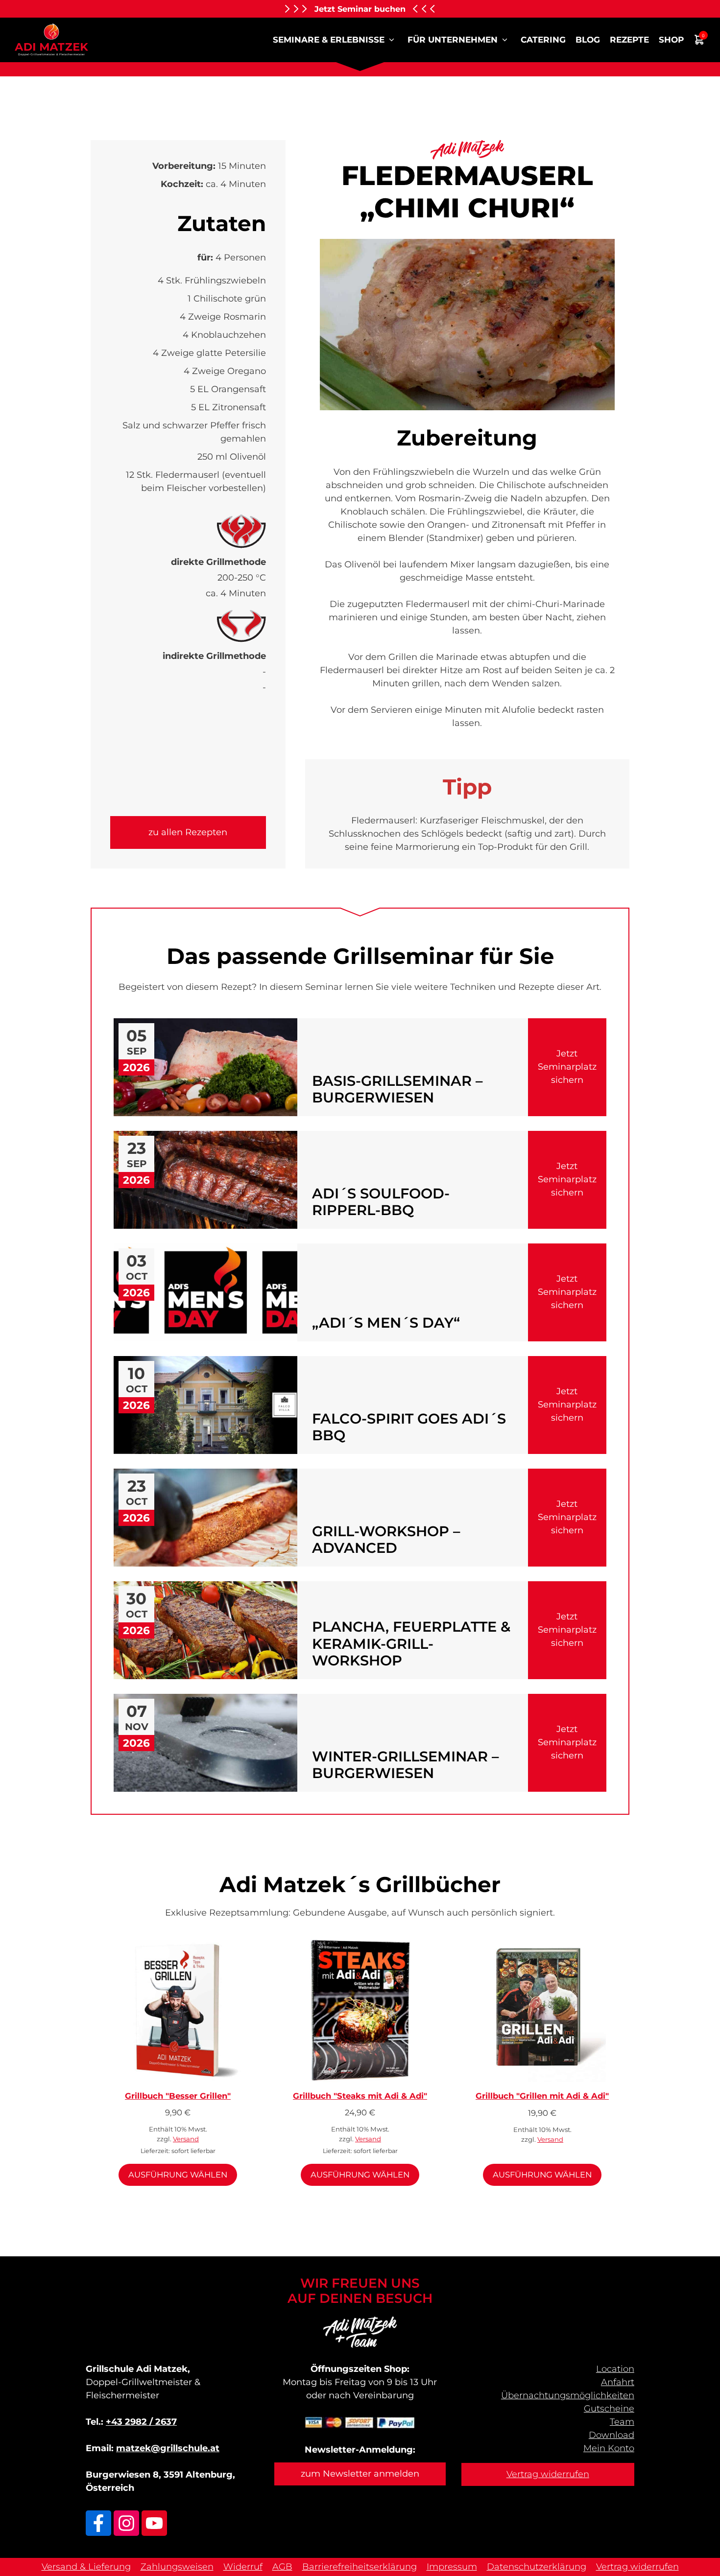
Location (615, 2369)
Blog (588, 40)
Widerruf (243, 2567)
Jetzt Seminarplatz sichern (567, 1067)
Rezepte (629, 40)
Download (612, 2435)
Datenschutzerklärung (537, 2567)
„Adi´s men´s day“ (386, 1323)
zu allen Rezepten (188, 832)
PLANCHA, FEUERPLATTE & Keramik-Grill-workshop (411, 1644)
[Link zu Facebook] (98, 2523)
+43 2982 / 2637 (141, 2422)
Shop (671, 40)
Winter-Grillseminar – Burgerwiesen (405, 1765)
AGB (282, 2567)
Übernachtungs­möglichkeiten (568, 2395)
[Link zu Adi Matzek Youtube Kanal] (154, 2523)
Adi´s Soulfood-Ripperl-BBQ (381, 1202)
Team (622, 2422)
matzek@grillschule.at (168, 2448)
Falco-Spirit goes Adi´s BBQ (409, 1427)
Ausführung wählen (178, 2175)
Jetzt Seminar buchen (360, 9)
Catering (543, 40)
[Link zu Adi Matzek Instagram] (126, 2523)
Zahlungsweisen (177, 2567)
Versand (186, 2139)
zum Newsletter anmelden (360, 2474)
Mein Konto (609, 2448)
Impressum (452, 2567)
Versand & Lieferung (86, 2567)
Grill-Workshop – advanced (386, 1540)
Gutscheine (609, 2409)
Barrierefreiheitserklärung (360, 2567)
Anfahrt (618, 2382)
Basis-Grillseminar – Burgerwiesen (397, 1089)
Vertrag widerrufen (548, 2474)
